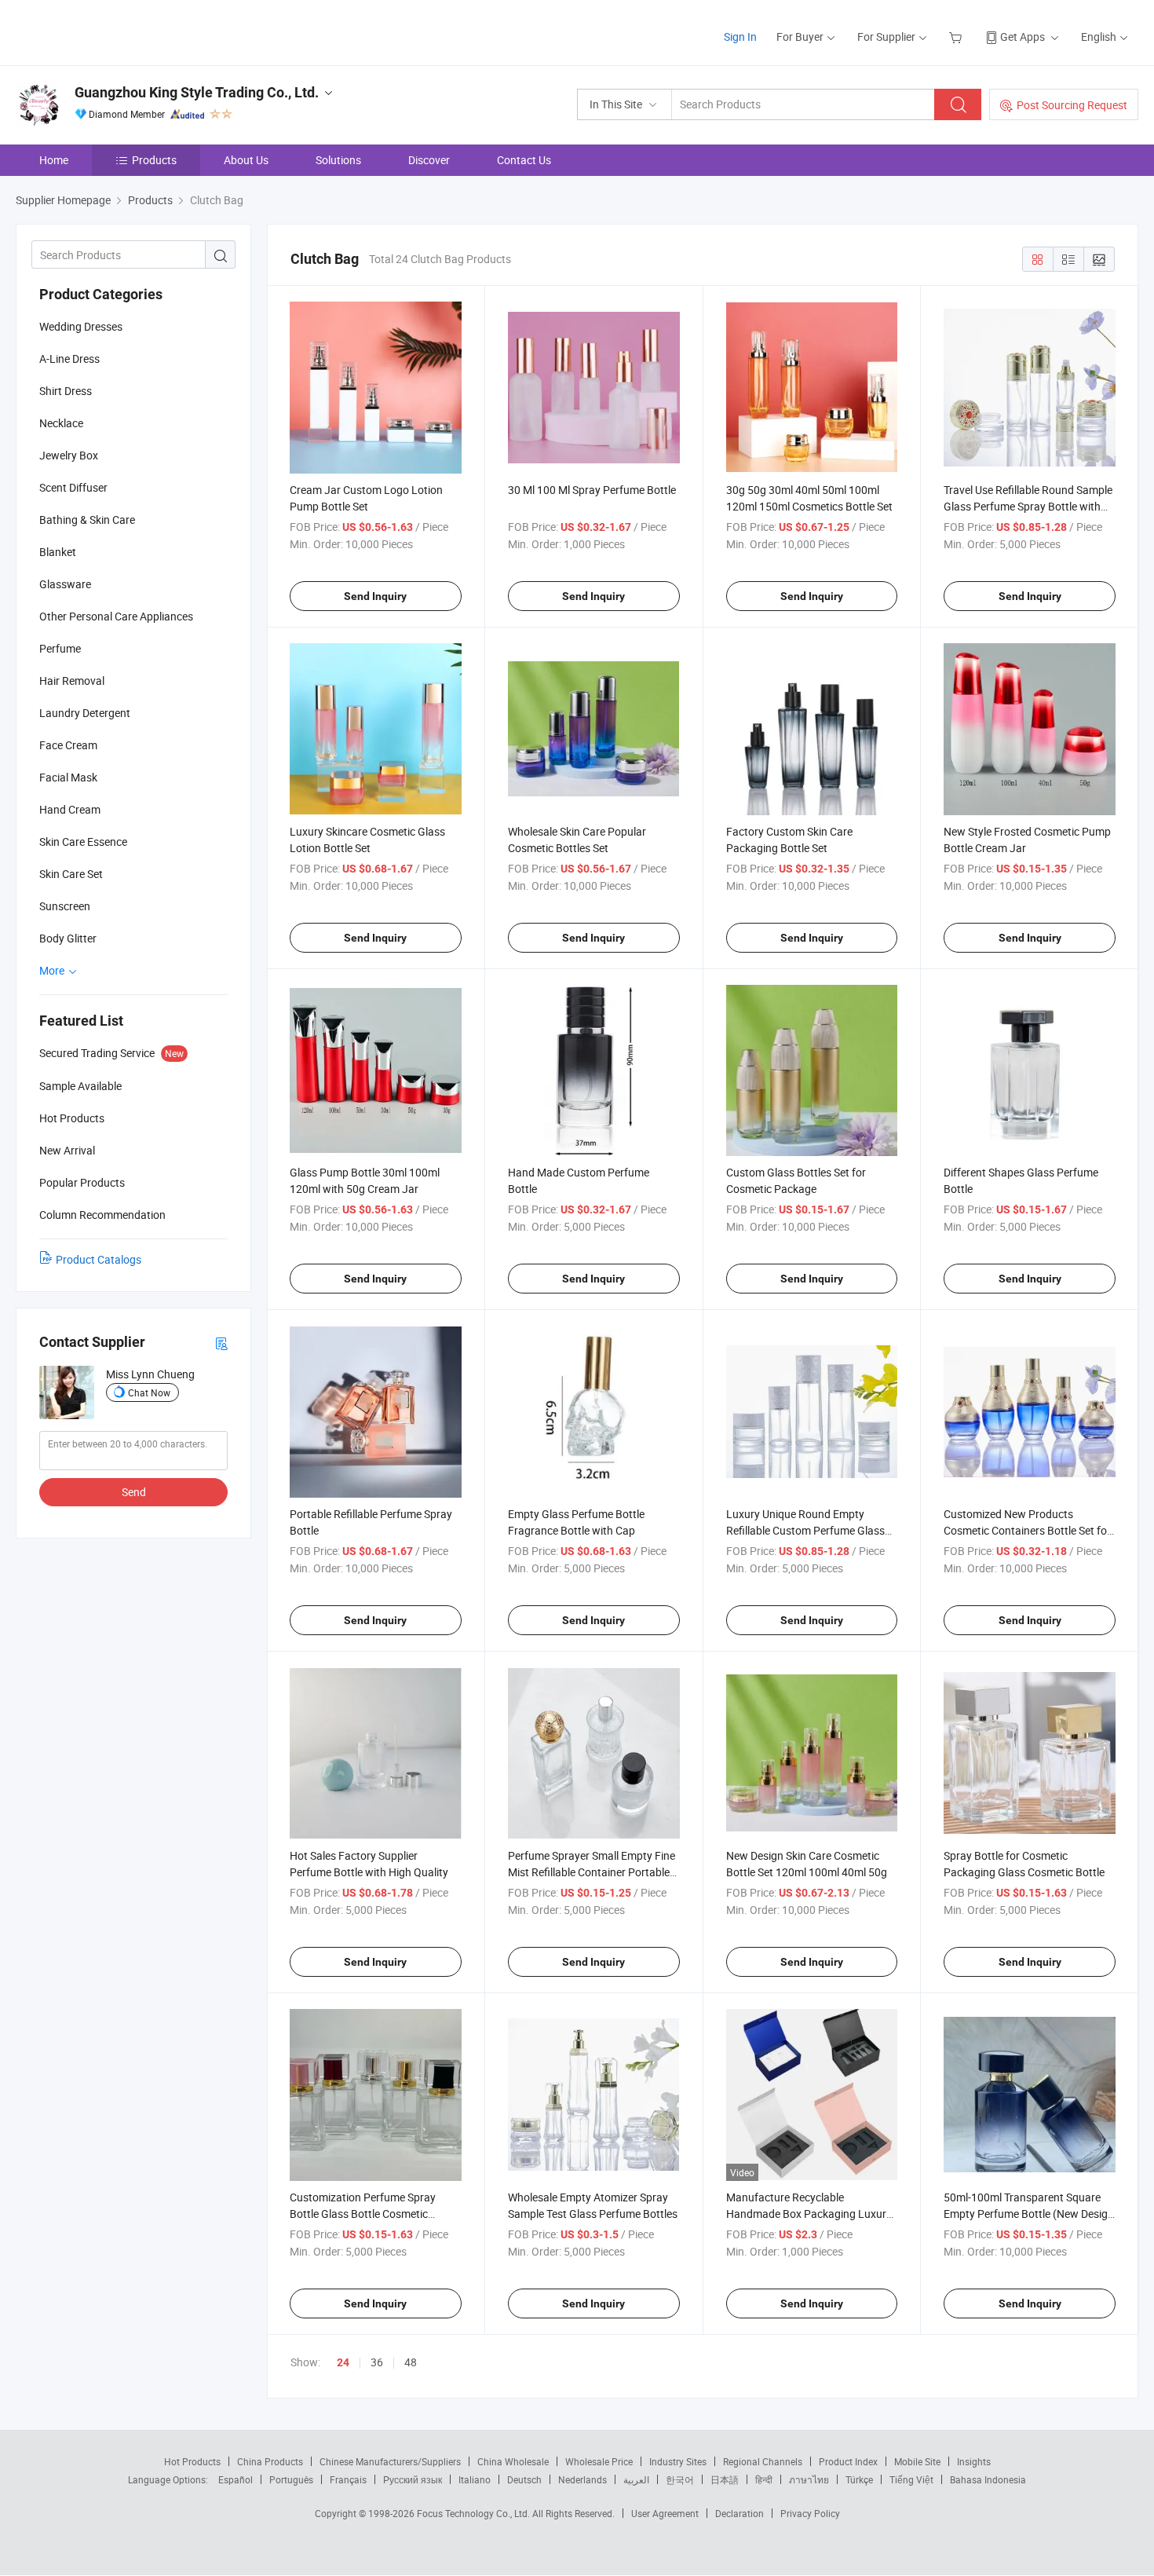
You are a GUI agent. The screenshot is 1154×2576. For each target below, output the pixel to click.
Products (154, 160)
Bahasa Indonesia (988, 2479)
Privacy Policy (810, 2513)
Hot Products (192, 2461)
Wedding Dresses (81, 326)
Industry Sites (678, 2461)
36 (377, 2362)
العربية (636, 2479)
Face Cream (68, 745)
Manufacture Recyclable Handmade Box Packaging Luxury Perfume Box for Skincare (809, 2214)
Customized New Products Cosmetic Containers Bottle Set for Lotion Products (1027, 1530)
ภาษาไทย (809, 2479)
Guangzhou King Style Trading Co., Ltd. (197, 92)
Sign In (740, 37)
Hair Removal (72, 681)
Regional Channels (763, 2461)
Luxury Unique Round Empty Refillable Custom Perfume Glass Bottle (805, 1530)
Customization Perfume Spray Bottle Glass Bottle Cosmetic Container (363, 2214)
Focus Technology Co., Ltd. (475, 2513)
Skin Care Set (71, 874)
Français (348, 2479)
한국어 (680, 2479)
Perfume (60, 648)
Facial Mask (68, 777)
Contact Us (524, 160)
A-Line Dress (69, 359)
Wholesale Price (599, 2461)
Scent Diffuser (73, 487)
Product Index (848, 2461)
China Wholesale (513, 2461)
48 (411, 2362)
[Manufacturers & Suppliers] (117, 31)
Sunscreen (65, 906)
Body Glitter (68, 938)
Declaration (740, 2513)
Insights (974, 2461)
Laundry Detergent (85, 713)
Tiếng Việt (911, 2479)
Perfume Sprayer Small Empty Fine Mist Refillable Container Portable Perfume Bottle (592, 1872)
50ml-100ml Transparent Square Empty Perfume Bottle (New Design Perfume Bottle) (1029, 2214)
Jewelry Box (69, 455)
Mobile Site (917, 2461)
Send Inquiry (375, 596)
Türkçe (859, 2479)
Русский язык (413, 2479)
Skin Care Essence (83, 842)
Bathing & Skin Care (87, 520)
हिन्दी (764, 2479)
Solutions (338, 160)
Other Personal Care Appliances (116, 616)
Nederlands (582, 2479)
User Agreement (665, 2513)
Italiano (475, 2479)
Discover (429, 160)
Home (54, 160)
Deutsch (524, 2479)
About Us (246, 160)
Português (291, 2479)
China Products (270, 2461)
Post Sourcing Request (1072, 105)
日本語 (725, 2479)
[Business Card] (221, 1343)
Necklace (61, 423)
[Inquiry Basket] (957, 37)
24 (343, 2362)
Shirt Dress (66, 391)
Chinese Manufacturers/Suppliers (390, 2461)
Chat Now (149, 1392)
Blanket (58, 552)
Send (134, 1492)
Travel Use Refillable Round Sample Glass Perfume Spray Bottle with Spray (1028, 506)
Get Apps (1023, 37)
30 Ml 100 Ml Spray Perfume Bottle (592, 490)
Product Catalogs (99, 1259)
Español (236, 2479)
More (53, 970)
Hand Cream (70, 809)
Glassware (65, 584)
